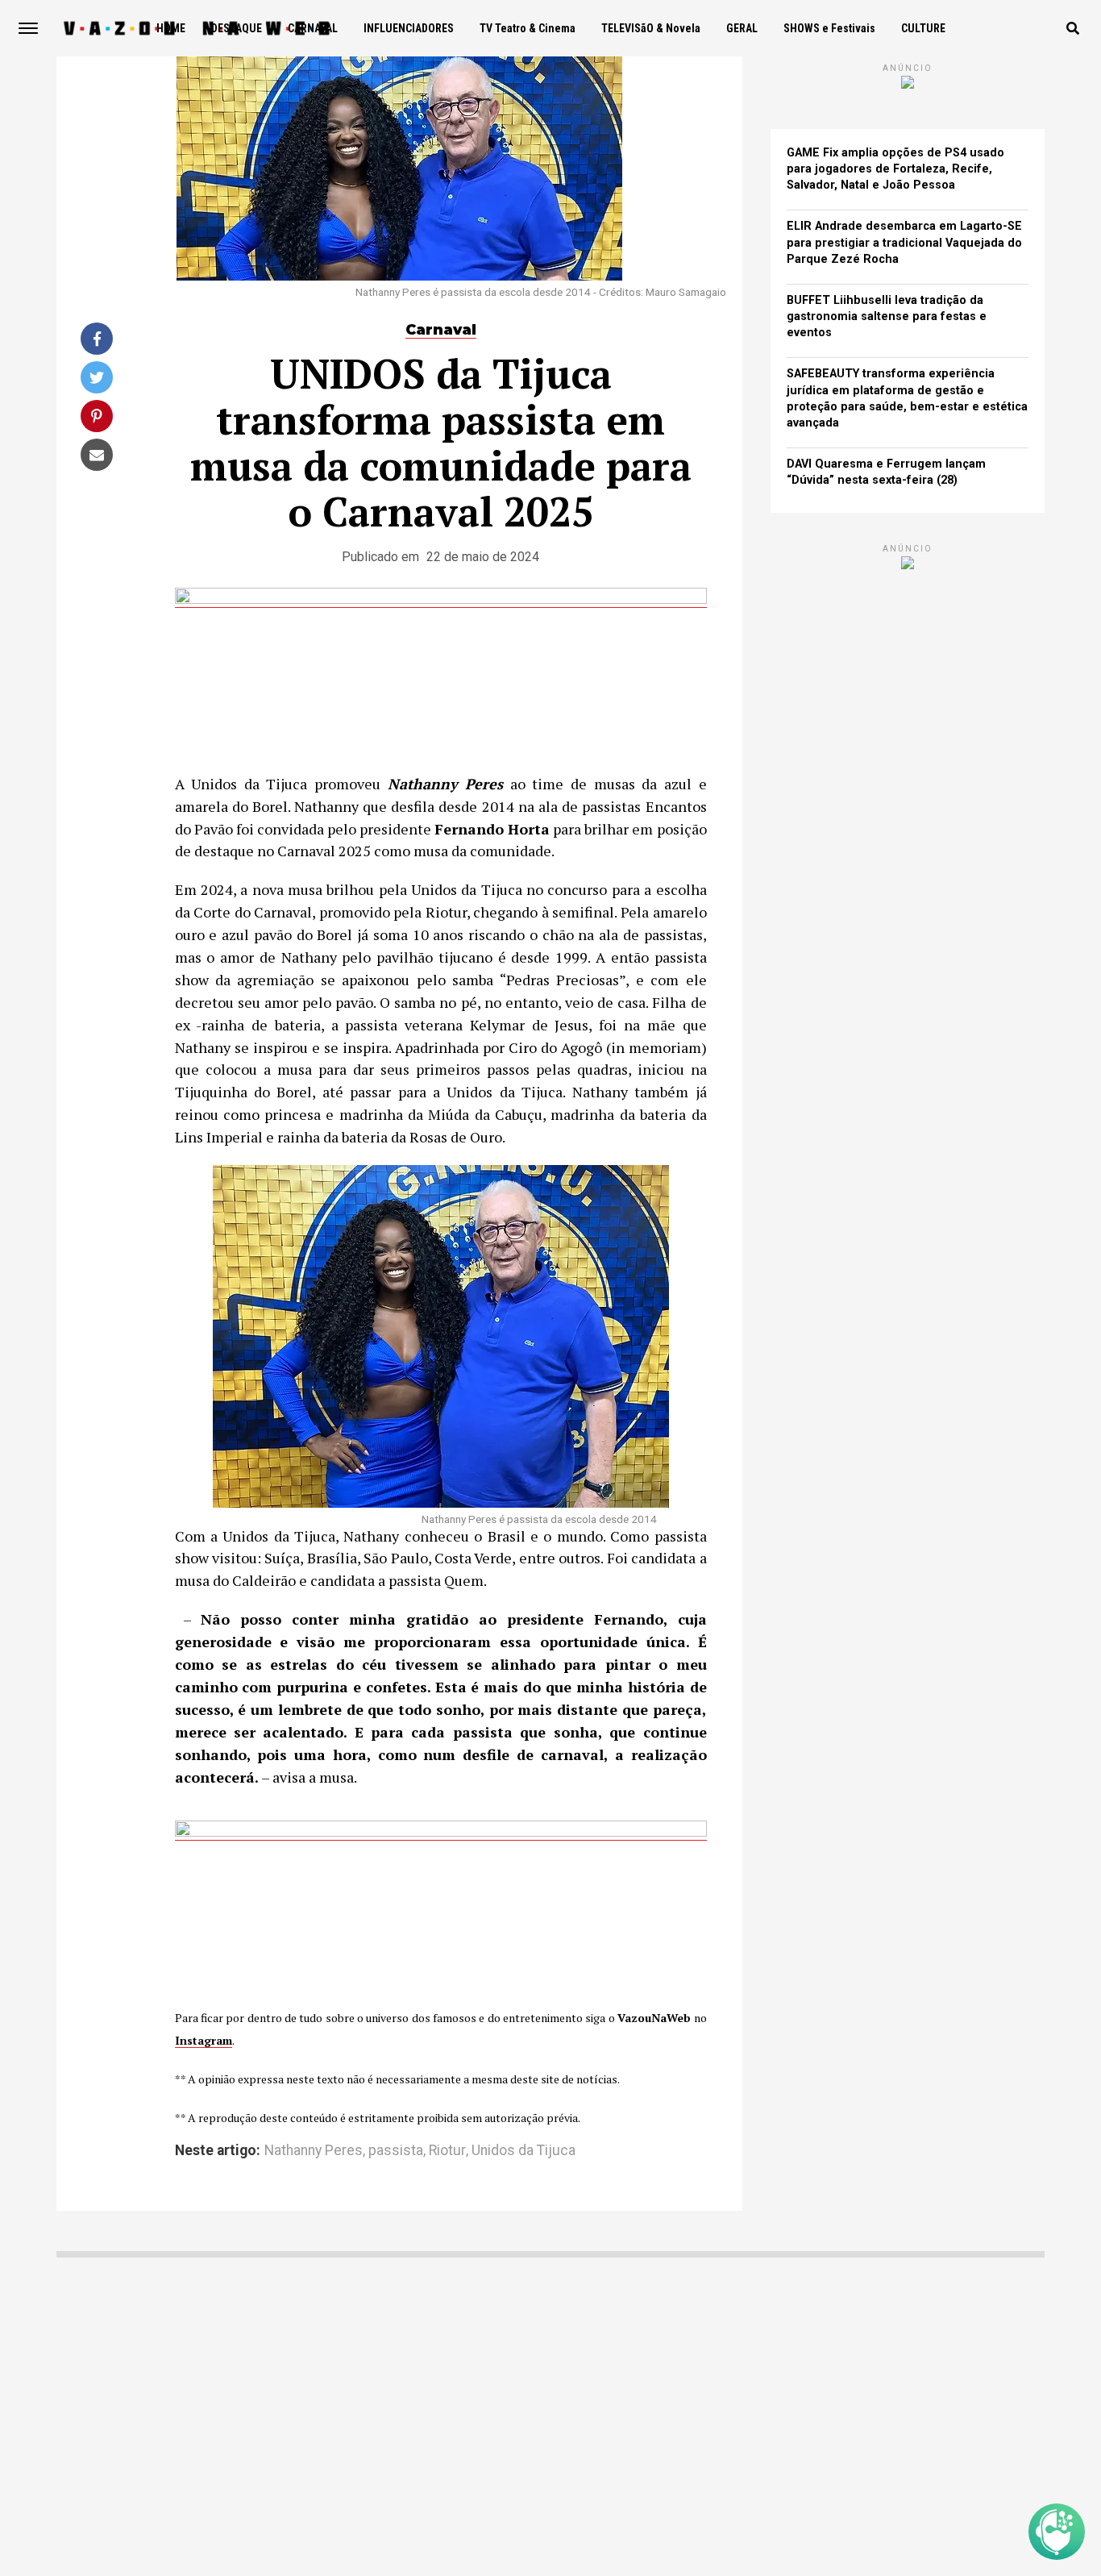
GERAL (742, 28)
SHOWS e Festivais (829, 28)
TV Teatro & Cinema (528, 28)
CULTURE (923, 28)
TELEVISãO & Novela (651, 28)
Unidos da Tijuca (523, 2151)
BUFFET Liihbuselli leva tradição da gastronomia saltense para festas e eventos (887, 316)
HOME (171, 28)
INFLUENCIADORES (409, 28)
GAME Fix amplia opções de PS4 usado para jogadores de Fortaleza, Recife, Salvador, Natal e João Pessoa (895, 169)
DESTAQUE (237, 28)
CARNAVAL (313, 28)
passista (396, 2151)
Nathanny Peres (314, 2151)
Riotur (447, 2151)
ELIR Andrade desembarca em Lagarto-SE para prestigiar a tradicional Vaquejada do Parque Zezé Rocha (904, 242)
